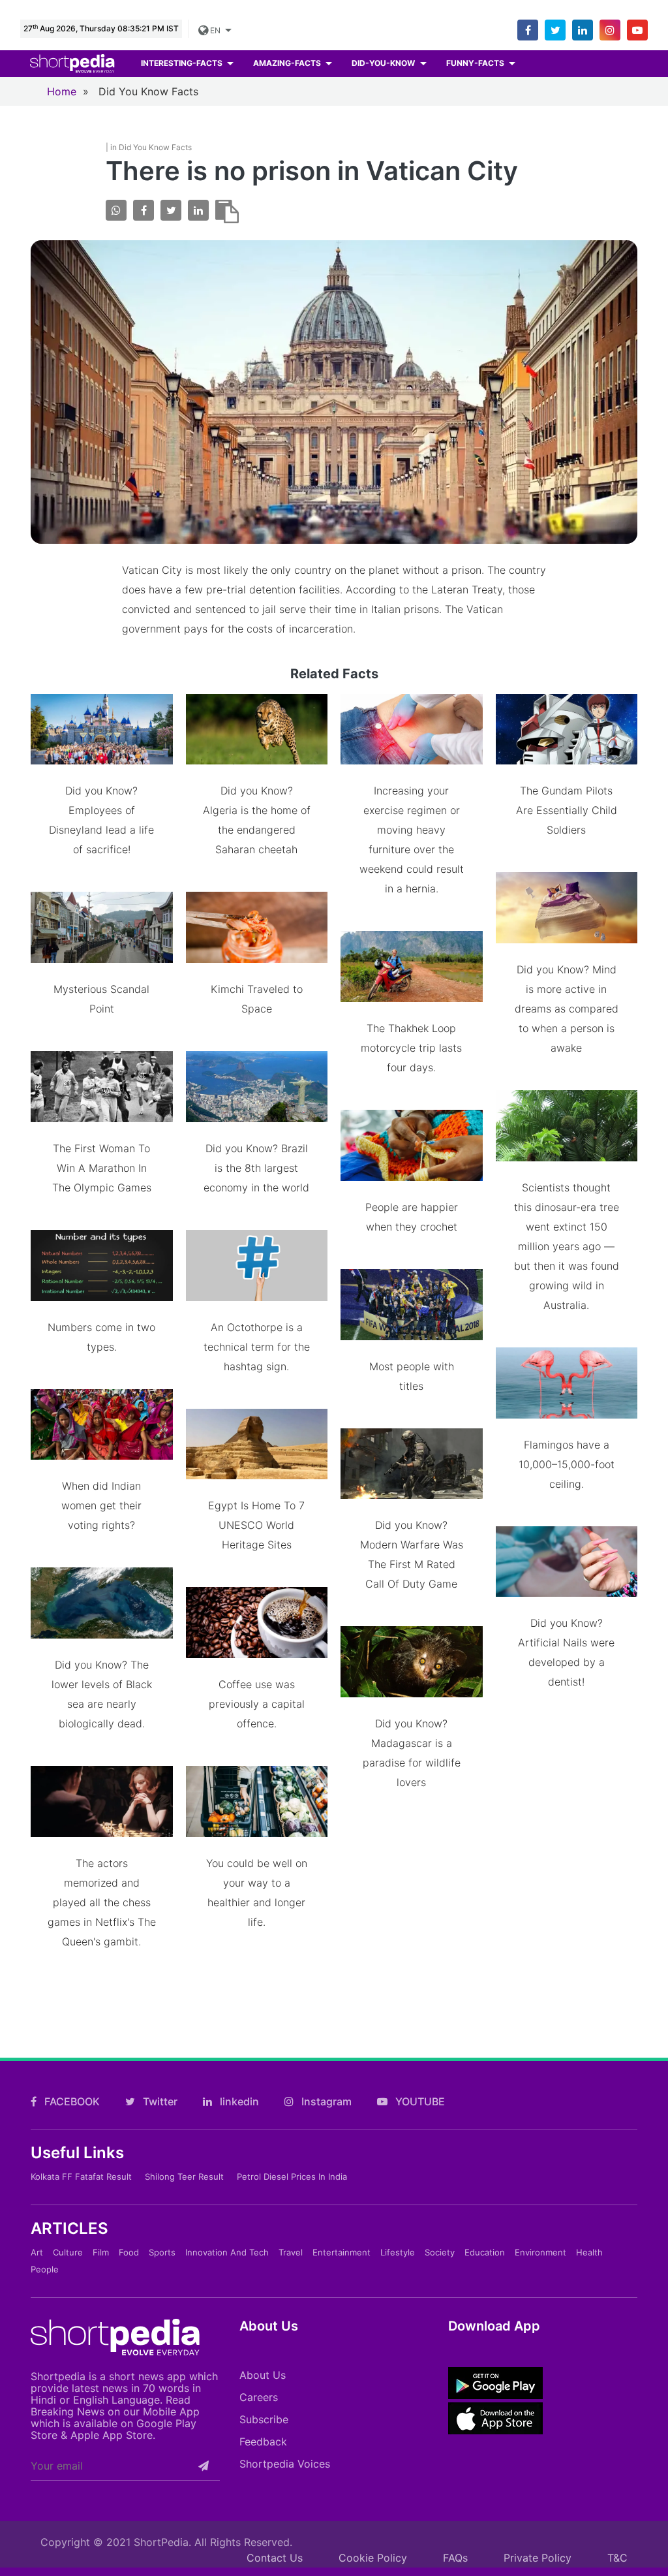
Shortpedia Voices (285, 2464)
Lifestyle (398, 2252)
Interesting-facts (183, 63)
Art (37, 2252)
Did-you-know (384, 63)
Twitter (159, 2101)
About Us (263, 2375)
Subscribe (264, 2419)
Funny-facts (476, 63)
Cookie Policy (373, 2558)
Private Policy (538, 2558)
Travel (291, 2252)
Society (440, 2252)
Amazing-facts (288, 63)
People (45, 2269)
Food (129, 2252)
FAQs (455, 2558)
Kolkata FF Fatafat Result (81, 2176)
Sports (162, 2252)
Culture (68, 2252)
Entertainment (342, 2252)
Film (101, 2252)
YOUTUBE (419, 2101)
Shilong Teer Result (184, 2176)
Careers (259, 2397)
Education (485, 2252)
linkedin (238, 2101)
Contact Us (275, 2558)
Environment (540, 2252)
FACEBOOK (71, 2101)
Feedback (263, 2442)
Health (589, 2252)
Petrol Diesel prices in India (292, 2176)
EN (217, 30)
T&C (617, 2558)
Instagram (325, 2101)
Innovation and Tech (227, 2252)
